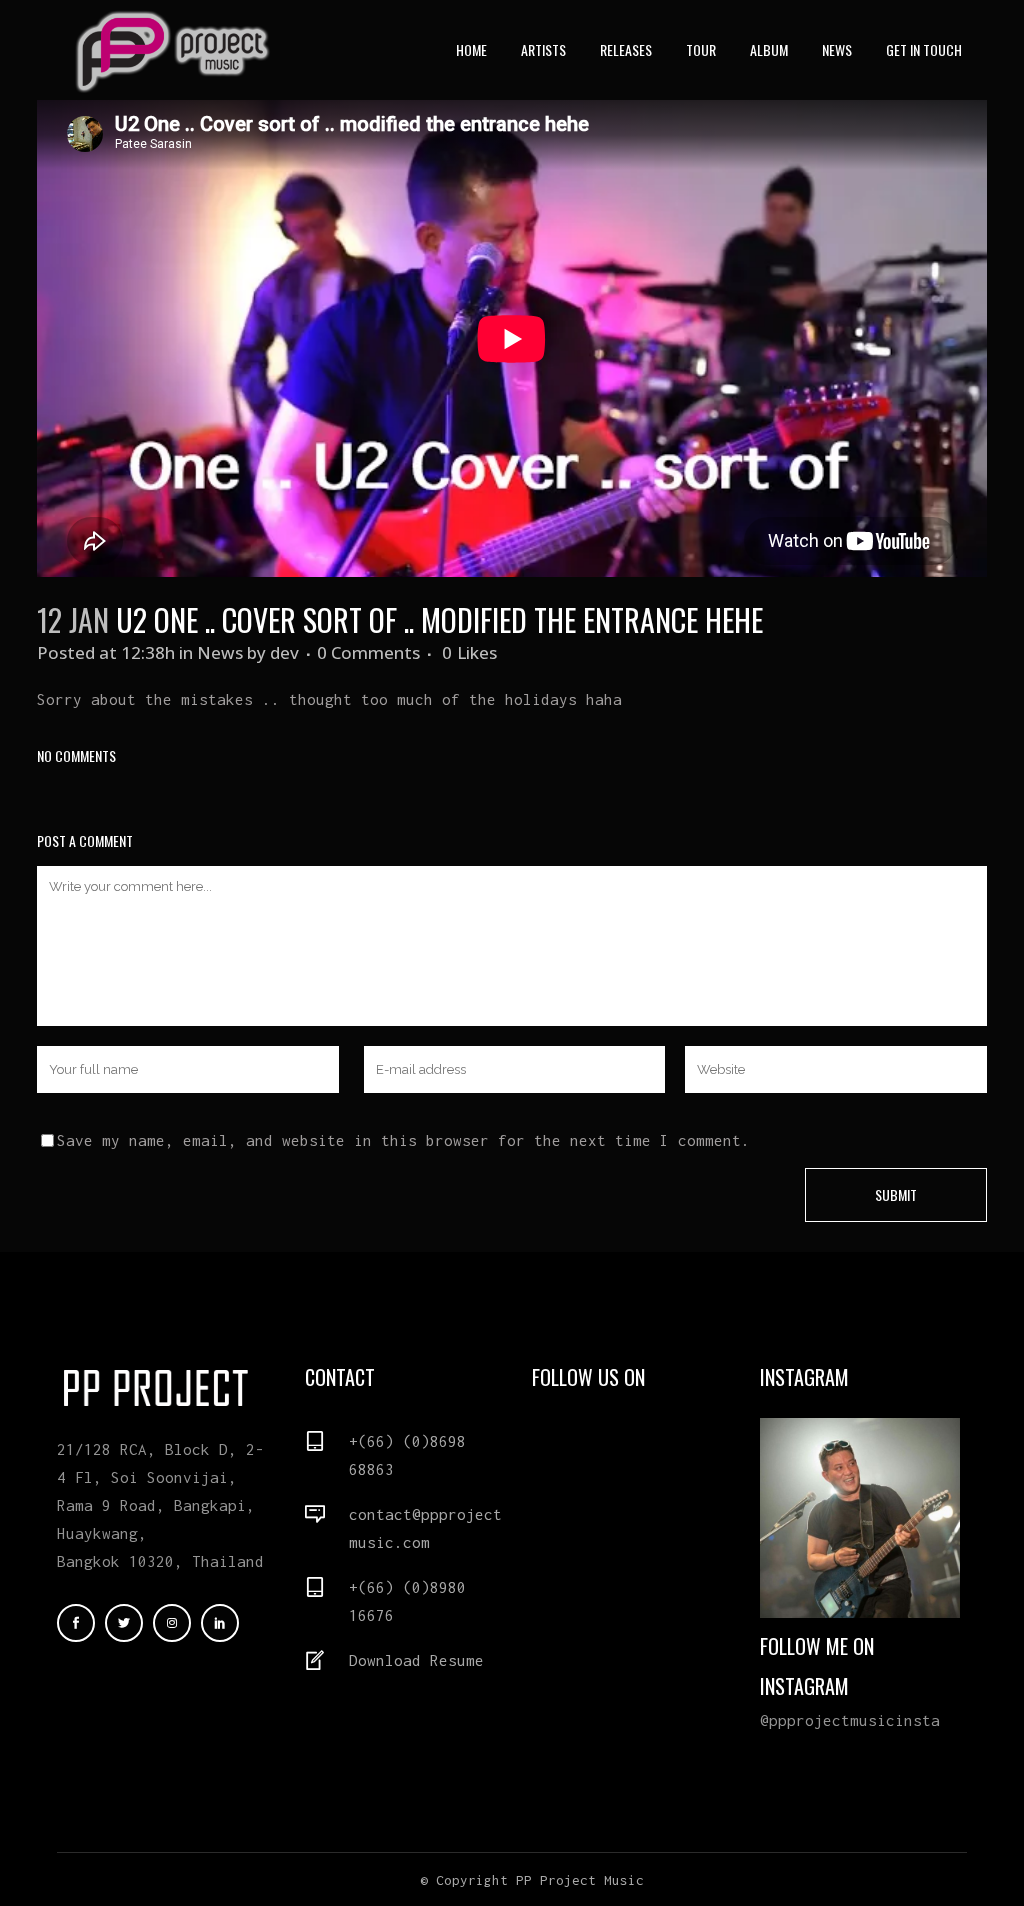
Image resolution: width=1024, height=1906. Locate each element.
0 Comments (368, 652)
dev (284, 652)
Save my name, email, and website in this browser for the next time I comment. (403, 1140)
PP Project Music (580, 1880)
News (220, 652)
